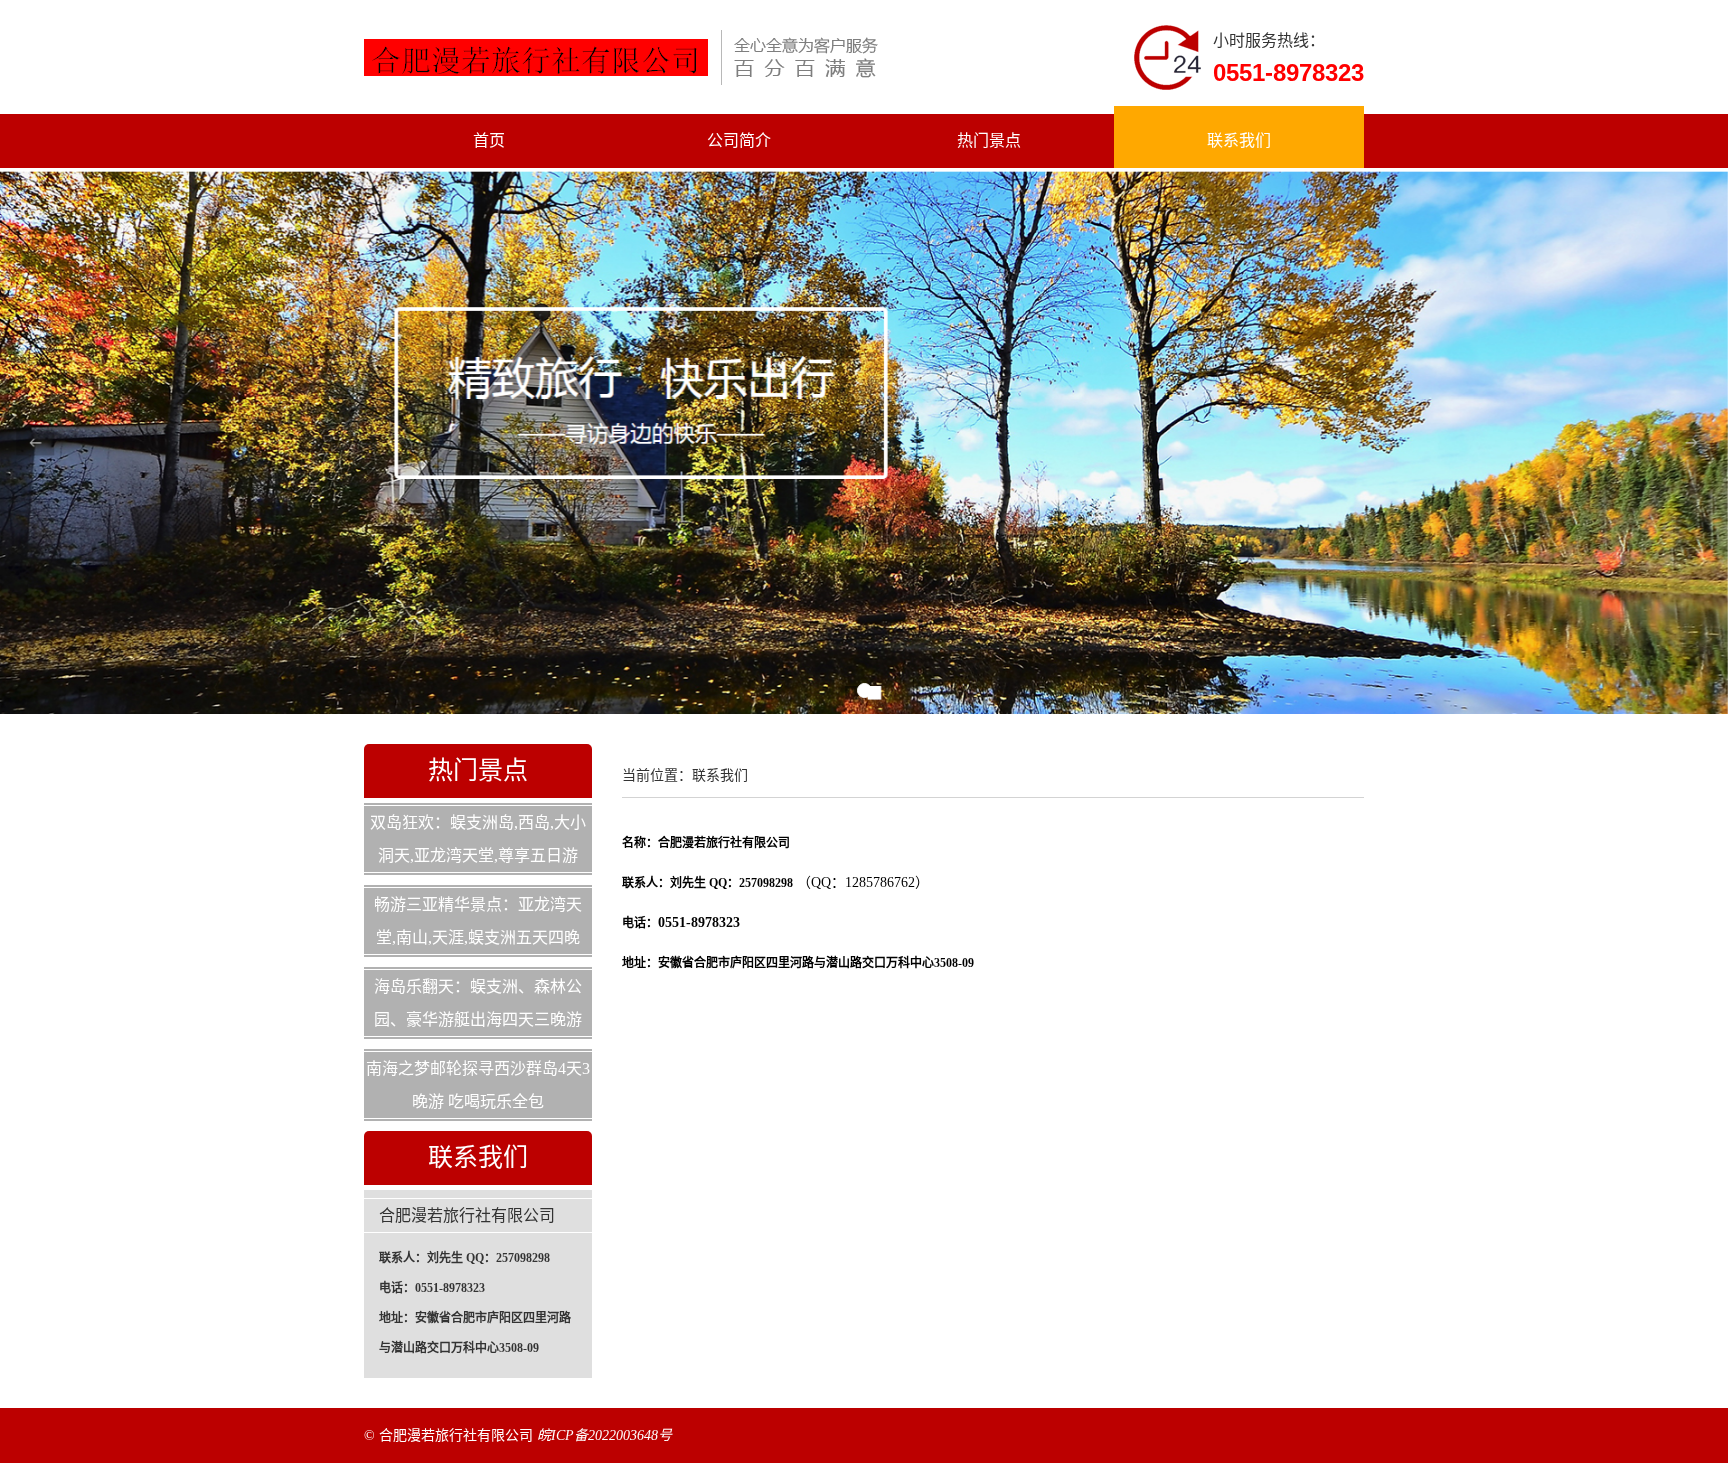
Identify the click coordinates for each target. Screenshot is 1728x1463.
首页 (489, 140)
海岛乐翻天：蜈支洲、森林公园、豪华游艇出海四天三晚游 (478, 1003)
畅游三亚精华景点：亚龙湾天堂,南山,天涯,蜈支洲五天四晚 (478, 921)
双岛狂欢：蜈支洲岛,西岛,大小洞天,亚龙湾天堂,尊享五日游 (478, 839)
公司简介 (739, 140)
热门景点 (989, 140)
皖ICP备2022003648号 (604, 1435)
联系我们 (1239, 140)
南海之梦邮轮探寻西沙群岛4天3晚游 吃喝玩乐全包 (478, 1085)
